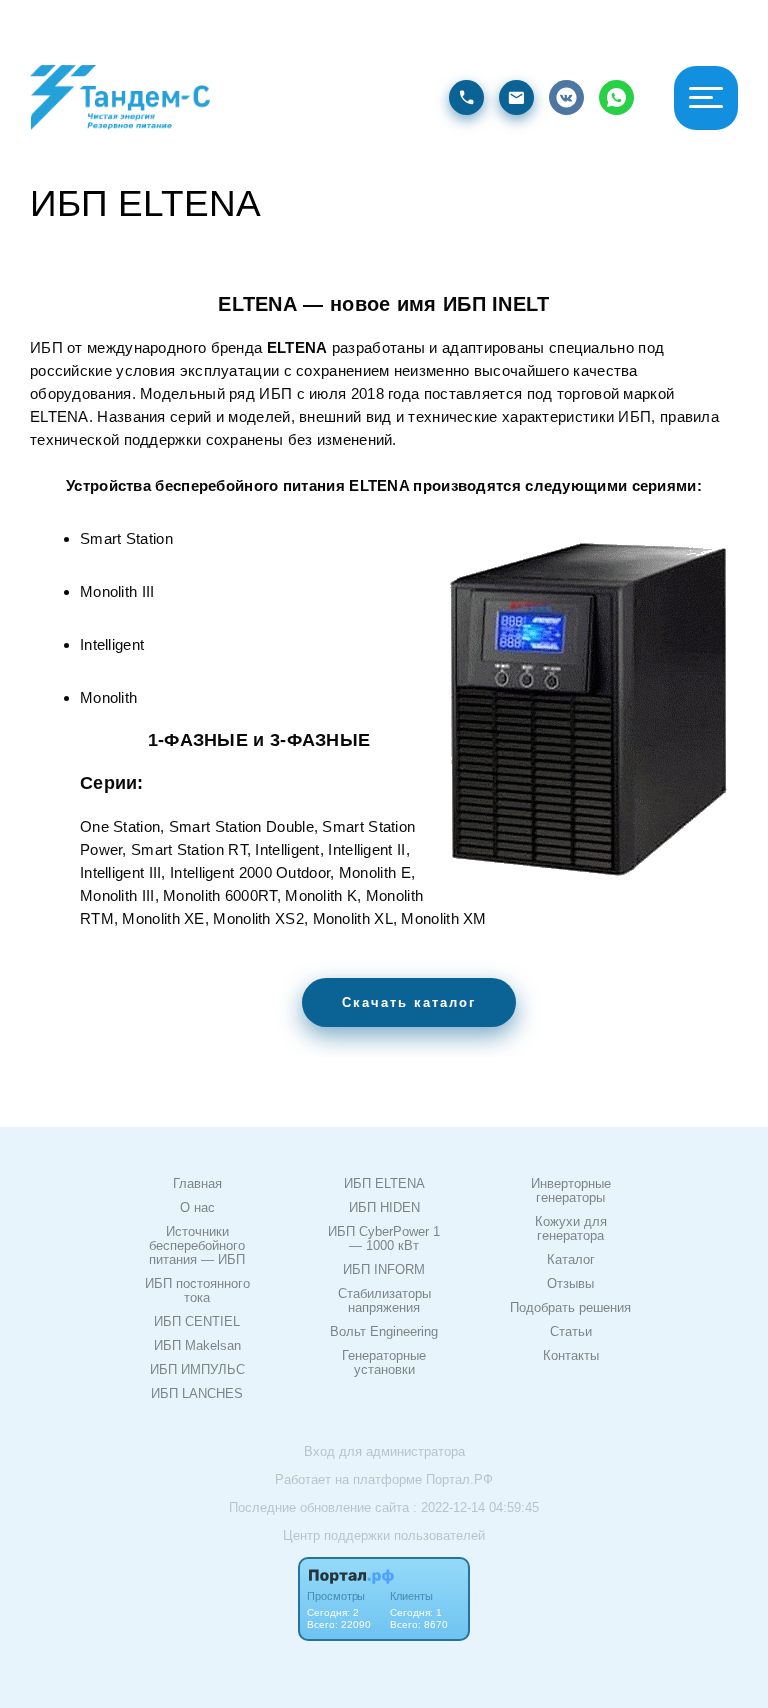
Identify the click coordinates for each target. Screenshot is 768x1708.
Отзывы (570, 1284)
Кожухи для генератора (571, 1229)
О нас (197, 1208)
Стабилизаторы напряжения (384, 1301)
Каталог (571, 1260)
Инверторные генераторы (571, 1191)
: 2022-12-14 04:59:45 (476, 1507)
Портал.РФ (459, 1479)
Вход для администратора (384, 1451)
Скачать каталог (409, 1002)
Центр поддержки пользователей (384, 1535)
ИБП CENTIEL (197, 1322)
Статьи (571, 1332)
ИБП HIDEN (384, 1208)
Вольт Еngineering (384, 1332)
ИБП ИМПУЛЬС (197, 1370)
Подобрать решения (570, 1308)
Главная (197, 1184)
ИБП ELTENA (384, 1184)
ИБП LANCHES (197, 1394)
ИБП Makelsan (197, 1346)
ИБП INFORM (384, 1270)
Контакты (571, 1356)
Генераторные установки (384, 1363)
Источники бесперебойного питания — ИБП (197, 1246)
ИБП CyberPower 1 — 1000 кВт (384, 1239)
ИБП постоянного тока (197, 1291)
